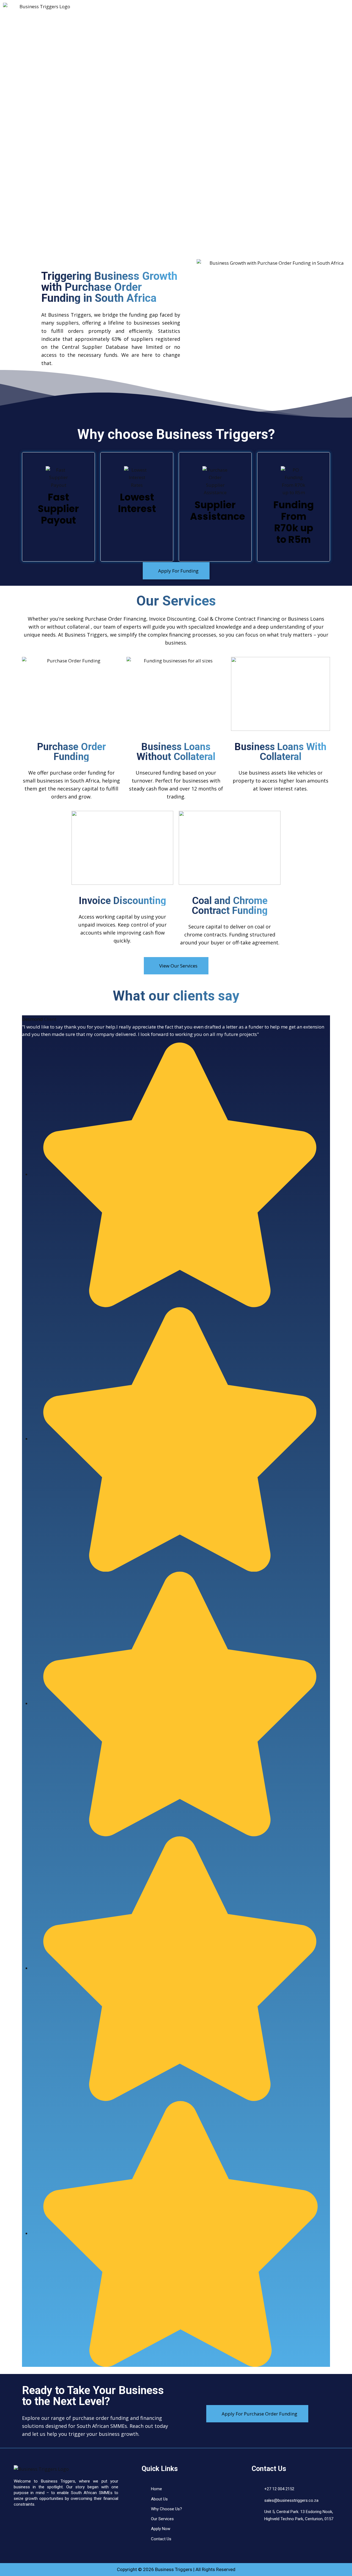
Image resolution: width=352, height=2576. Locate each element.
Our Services (206, 9)
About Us (169, 9)
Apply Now (245, 9)
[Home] (41, 2468)
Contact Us (305, 9)
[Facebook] (95, 12)
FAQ (275, 9)
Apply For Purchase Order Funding (259, 2414)
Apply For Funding (178, 571)
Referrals (142, 17)
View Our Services (178, 966)
